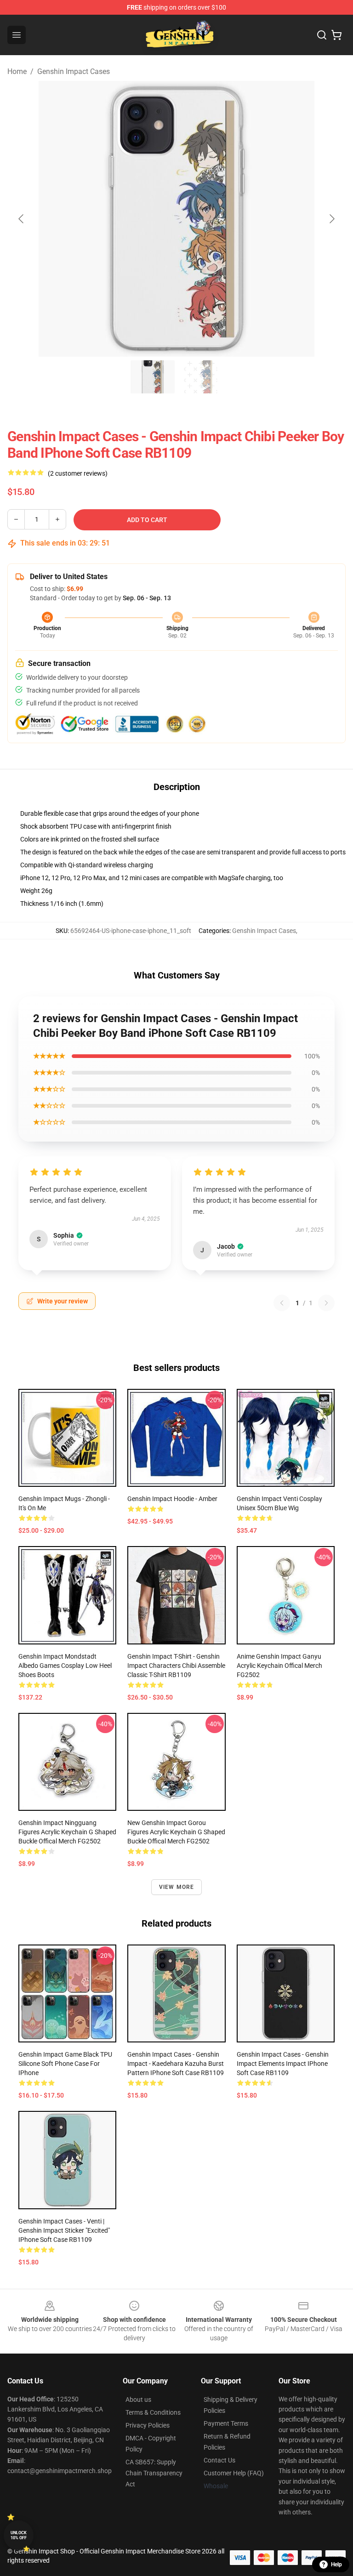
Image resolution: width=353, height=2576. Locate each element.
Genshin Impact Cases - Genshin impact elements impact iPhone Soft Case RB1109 (283, 2064)
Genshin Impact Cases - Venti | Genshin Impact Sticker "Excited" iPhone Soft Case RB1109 (64, 2230)
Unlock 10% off (19, 2535)
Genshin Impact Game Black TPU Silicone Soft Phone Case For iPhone (65, 2064)
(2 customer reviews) (78, 473)
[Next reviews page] (326, 1303)
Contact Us (219, 2460)
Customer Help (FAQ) (234, 2473)
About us (138, 2400)
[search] (322, 35)
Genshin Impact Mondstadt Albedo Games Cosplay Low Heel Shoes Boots (65, 1666)
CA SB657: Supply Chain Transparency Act (154, 2473)
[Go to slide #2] (200, 377)
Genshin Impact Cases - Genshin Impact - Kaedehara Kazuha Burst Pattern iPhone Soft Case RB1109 (176, 2064)
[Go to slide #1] (153, 377)
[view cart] (336, 35)
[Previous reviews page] (282, 1303)
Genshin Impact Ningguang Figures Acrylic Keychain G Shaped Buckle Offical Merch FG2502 (67, 1832)
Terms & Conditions (153, 2412)
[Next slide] (331, 219)
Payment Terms (226, 2423)
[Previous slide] (22, 219)
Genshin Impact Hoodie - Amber (172, 1499)
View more (177, 1887)
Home (17, 71)
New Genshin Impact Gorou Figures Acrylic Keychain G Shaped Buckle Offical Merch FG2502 (176, 1832)
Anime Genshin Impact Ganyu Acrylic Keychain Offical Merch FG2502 (279, 1666)
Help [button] (336, 2565)
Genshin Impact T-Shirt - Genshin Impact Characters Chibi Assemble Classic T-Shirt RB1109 (176, 1666)
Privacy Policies (148, 2425)
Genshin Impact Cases (74, 71)
